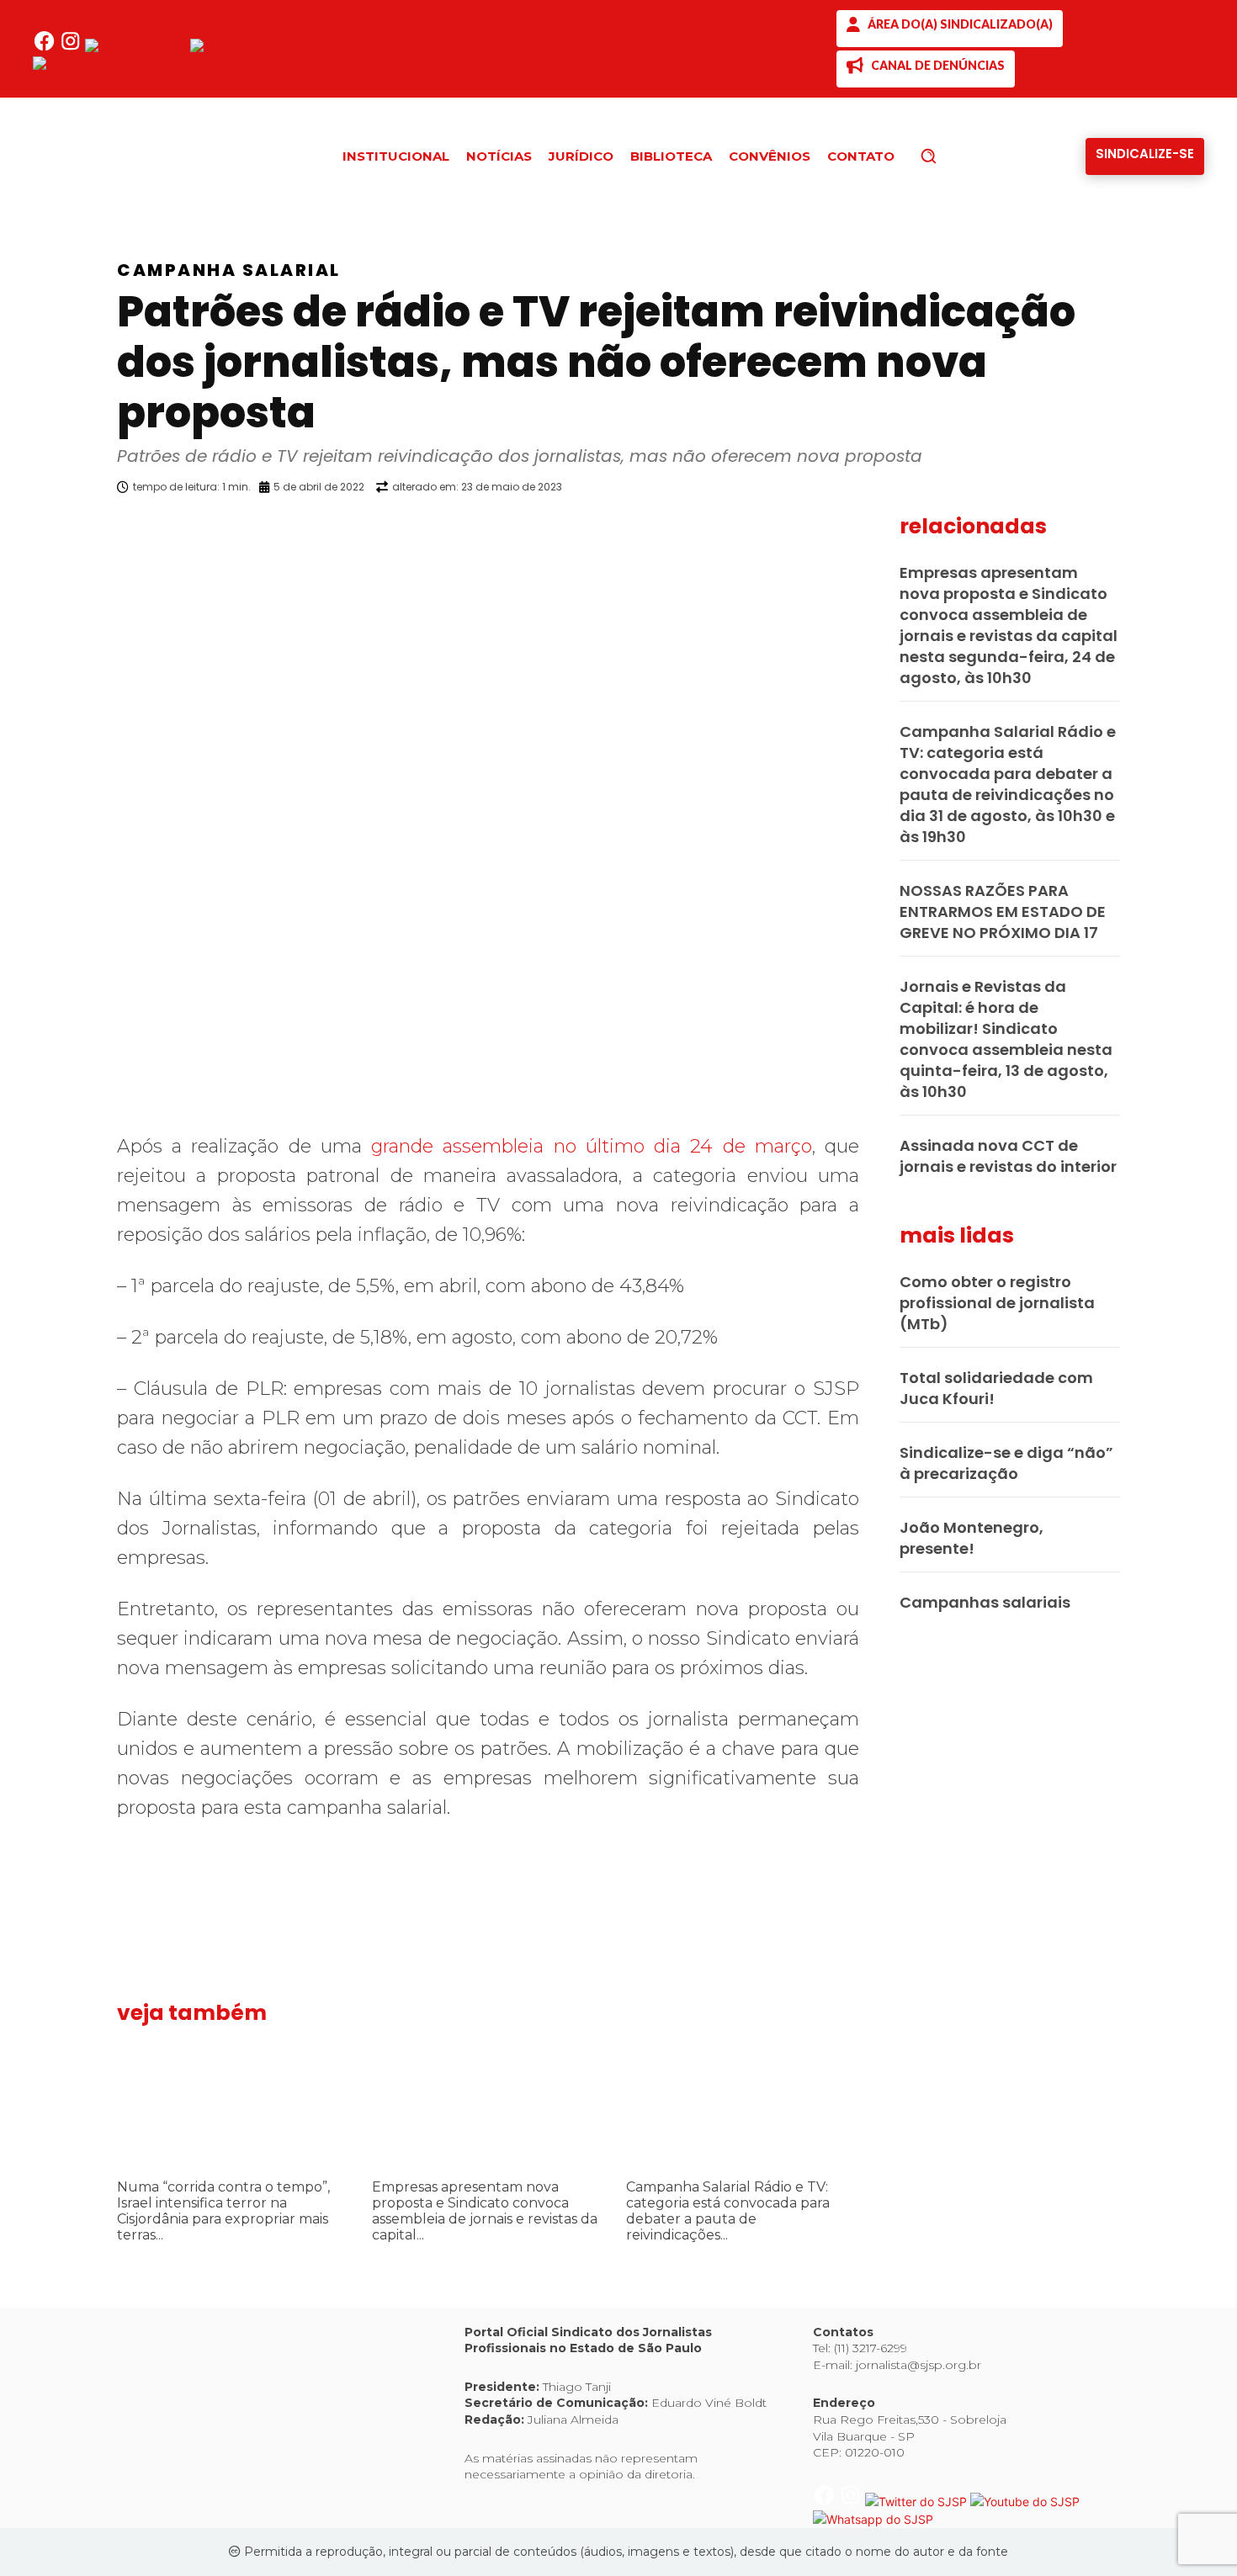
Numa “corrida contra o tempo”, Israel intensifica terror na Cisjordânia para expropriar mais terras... (223, 2211)
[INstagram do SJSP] (72, 48)
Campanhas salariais (985, 1602)
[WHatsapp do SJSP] (93, 65)
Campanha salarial (229, 270)
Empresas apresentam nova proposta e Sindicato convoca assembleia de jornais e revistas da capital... (485, 2211)
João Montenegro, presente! (972, 1538)
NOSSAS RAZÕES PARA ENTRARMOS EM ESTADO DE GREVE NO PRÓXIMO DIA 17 (1003, 912)
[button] (957, 156)
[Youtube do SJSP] (245, 48)
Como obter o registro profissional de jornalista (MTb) (997, 1303)
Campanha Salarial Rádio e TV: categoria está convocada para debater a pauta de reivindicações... (728, 2211)
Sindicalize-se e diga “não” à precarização (1006, 1463)
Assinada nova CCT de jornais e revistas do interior (1008, 1156)
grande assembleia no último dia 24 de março (592, 1146)
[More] (875, 530)
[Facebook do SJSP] (46, 48)
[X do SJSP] (138, 48)
